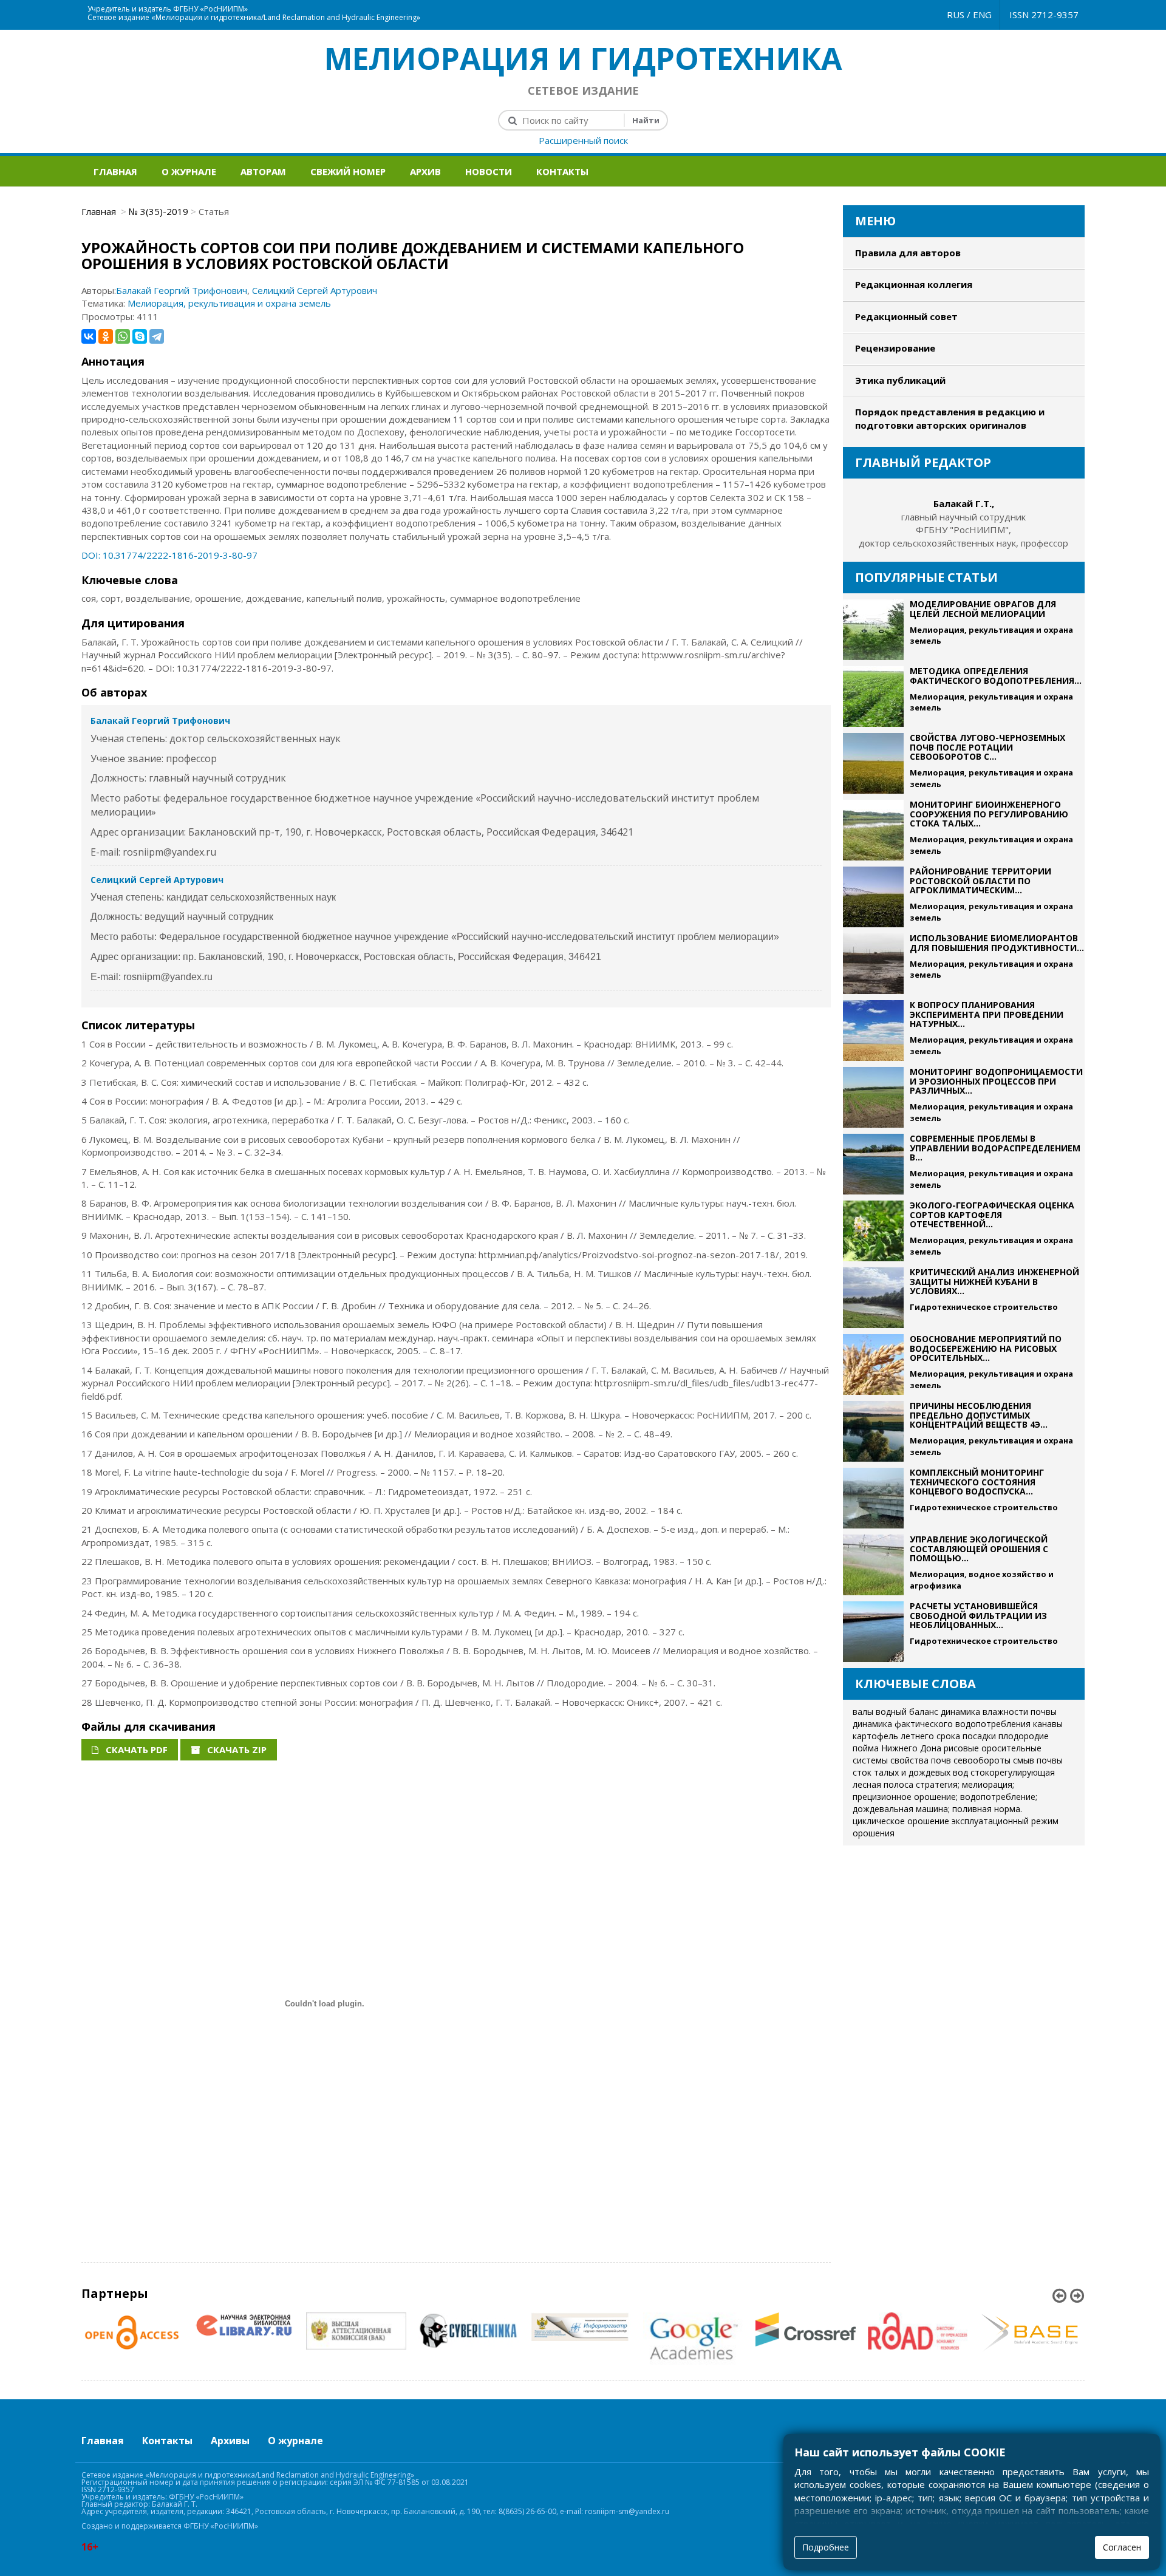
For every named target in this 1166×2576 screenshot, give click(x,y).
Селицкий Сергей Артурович (315, 290)
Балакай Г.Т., (964, 503)
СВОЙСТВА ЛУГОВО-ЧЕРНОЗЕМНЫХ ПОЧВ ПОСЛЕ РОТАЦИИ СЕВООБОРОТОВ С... (987, 747)
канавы (1048, 1724)
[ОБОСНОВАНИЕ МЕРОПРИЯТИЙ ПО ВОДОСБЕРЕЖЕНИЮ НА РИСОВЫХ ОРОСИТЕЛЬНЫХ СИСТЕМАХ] (873, 1365)
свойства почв (921, 1760)
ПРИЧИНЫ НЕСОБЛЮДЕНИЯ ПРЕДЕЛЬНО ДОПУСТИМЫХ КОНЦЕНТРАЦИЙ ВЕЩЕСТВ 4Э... (979, 1415)
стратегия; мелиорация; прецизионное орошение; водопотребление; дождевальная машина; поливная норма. (945, 1797)
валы (863, 1712)
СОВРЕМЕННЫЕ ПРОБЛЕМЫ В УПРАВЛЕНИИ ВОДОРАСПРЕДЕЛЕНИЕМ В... (995, 1148)
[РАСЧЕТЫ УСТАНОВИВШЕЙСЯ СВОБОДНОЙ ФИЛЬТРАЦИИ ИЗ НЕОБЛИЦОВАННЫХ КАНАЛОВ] (873, 1632)
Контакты (562, 171)
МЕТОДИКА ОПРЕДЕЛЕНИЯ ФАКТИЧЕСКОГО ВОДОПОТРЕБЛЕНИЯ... (996, 675)
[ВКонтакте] (89, 336)
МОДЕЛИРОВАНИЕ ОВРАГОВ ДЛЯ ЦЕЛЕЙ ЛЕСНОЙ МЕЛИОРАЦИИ (983, 608)
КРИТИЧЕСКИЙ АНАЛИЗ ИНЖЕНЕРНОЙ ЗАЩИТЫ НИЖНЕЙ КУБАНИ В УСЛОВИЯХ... (994, 1281)
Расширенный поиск (583, 140)
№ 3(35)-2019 (159, 211)
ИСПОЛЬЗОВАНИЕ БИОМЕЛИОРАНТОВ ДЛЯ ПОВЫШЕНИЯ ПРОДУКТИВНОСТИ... (997, 942)
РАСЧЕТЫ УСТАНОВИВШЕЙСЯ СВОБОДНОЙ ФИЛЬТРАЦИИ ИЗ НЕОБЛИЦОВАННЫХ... (978, 1615)
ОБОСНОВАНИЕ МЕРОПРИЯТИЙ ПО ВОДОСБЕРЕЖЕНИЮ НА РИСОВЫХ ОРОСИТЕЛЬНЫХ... (986, 1348)
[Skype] (140, 336)
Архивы (230, 2441)
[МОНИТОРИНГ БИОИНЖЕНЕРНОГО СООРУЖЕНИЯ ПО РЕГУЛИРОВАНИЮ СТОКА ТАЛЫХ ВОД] (873, 830)
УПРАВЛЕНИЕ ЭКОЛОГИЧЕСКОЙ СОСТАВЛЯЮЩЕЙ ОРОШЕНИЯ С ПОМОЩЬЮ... (979, 1549)
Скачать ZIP (236, 1750)
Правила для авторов (908, 253)
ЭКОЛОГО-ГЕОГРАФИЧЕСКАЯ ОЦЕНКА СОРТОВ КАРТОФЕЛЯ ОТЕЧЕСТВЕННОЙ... (992, 1215)
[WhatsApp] (123, 336)
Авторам (263, 171)
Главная (115, 171)
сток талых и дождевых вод (910, 1772)
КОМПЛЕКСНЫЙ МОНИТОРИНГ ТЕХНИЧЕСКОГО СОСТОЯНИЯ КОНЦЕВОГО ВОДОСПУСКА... (977, 1482)
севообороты (982, 1760)
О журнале (189, 171)
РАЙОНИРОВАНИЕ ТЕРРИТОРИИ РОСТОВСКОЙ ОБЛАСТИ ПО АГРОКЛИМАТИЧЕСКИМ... (980, 881)
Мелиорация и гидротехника (583, 58)
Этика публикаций (900, 380)
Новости (489, 171)
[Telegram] (157, 336)
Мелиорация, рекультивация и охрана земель (229, 303)
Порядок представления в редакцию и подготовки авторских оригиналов (950, 418)
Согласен (1122, 2547)
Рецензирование (895, 348)
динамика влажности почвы (999, 1712)
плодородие (1024, 1736)
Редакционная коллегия (914, 284)
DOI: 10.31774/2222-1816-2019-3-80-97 (169, 555)
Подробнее (826, 2547)
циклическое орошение (901, 1821)
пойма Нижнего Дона (897, 1748)
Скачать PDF (135, 1750)
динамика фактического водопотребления (942, 1724)
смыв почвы (1038, 1760)
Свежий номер (348, 171)
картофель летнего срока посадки (924, 1736)
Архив (425, 171)
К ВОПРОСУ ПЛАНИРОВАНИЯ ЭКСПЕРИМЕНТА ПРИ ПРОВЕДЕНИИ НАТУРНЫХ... (987, 1014)
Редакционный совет (906, 316)
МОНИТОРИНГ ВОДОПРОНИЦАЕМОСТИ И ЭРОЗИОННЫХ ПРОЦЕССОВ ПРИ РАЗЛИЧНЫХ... (996, 1081)
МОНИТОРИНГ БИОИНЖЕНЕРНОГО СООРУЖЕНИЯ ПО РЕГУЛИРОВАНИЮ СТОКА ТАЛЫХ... (989, 814)
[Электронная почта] (590, 6)
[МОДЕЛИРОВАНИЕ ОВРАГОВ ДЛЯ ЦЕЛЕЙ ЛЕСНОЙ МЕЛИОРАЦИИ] (873, 630)
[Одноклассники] (106, 336)
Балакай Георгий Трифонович (182, 290)
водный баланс (907, 1712)
